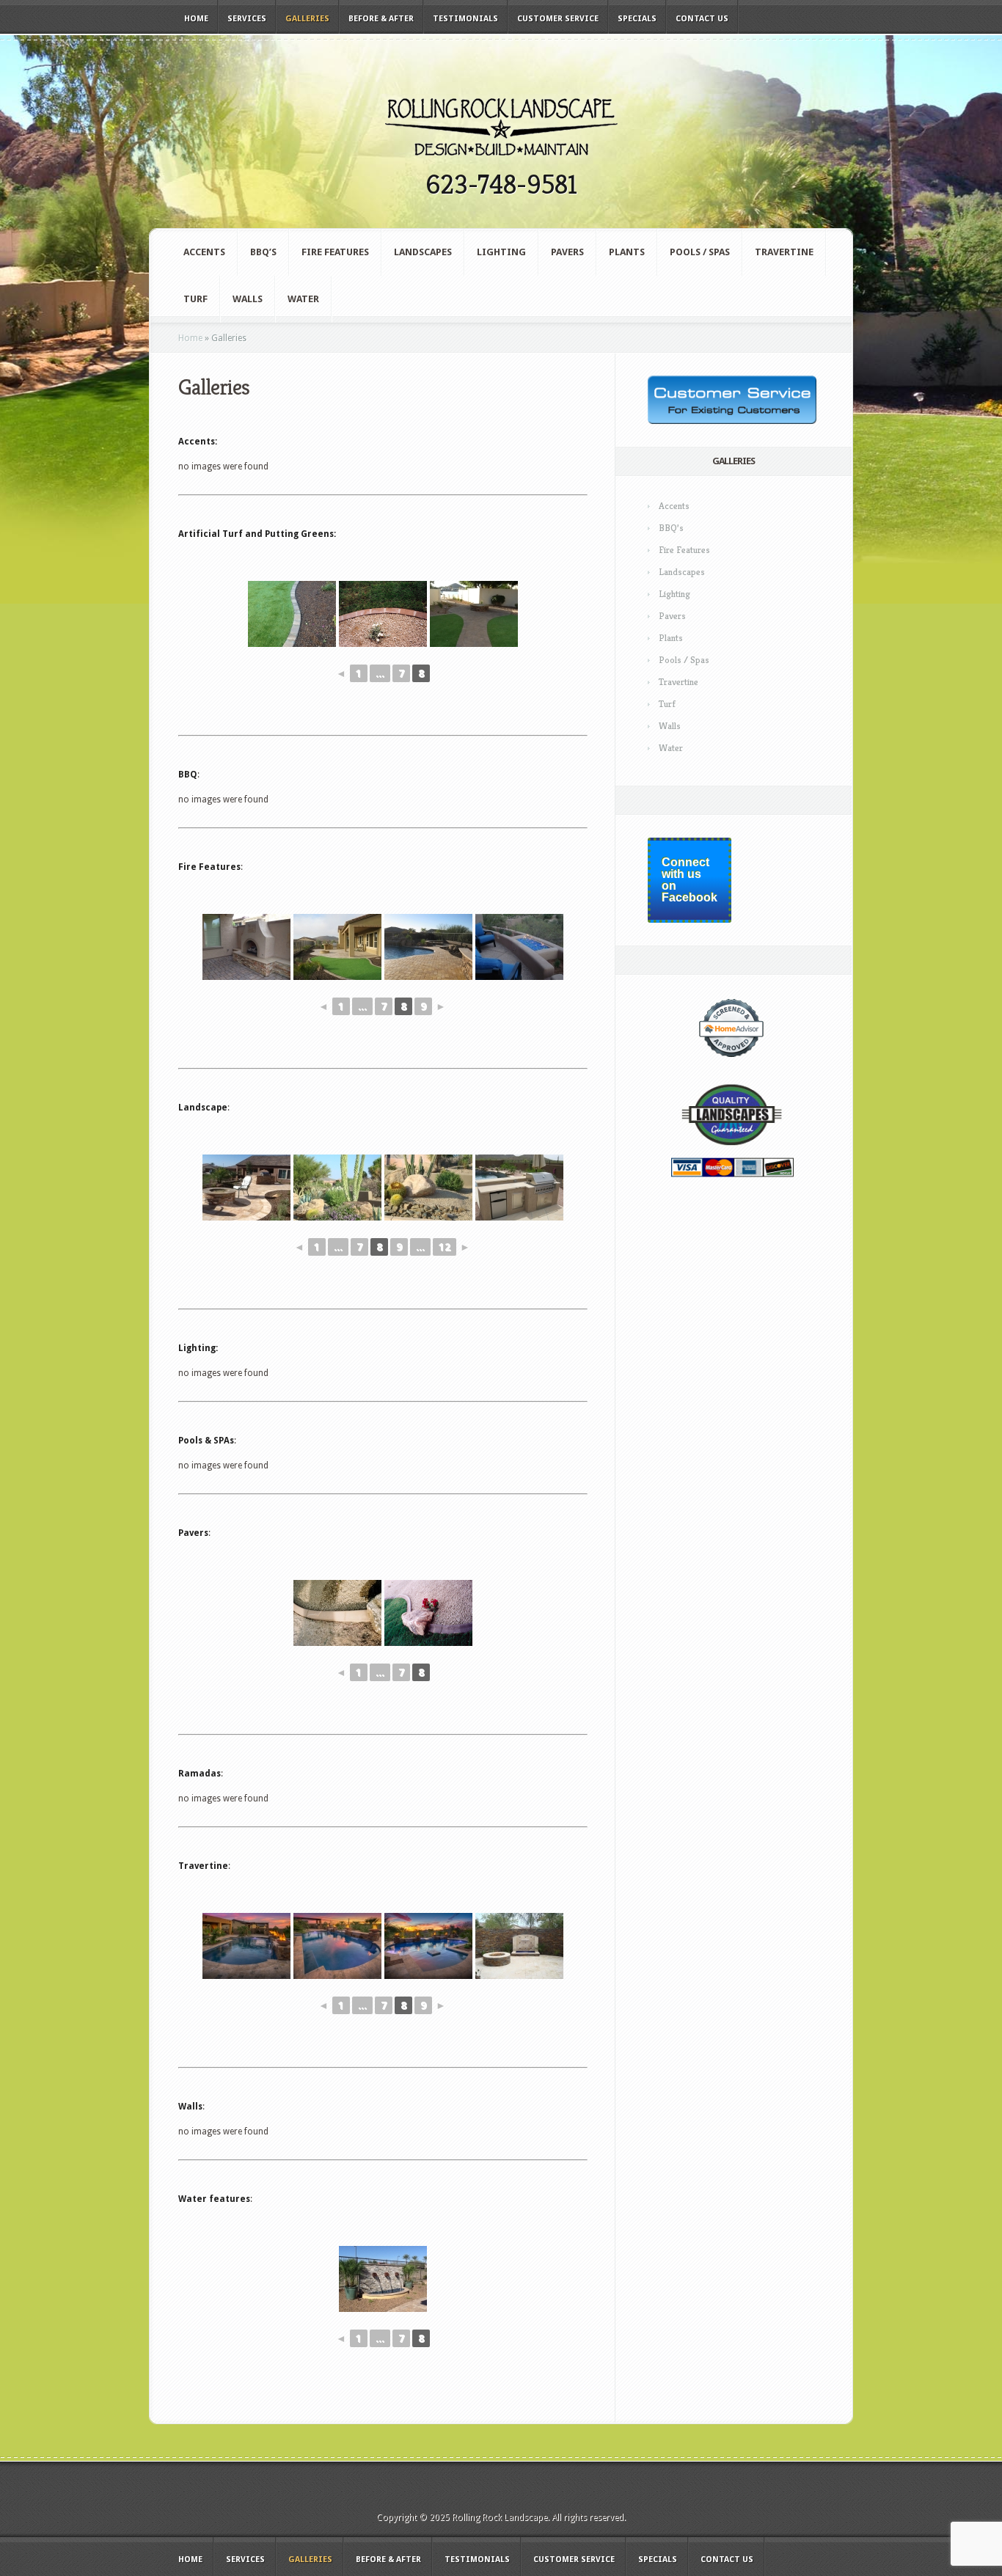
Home (196, 19)
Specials (637, 19)
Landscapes (423, 252)
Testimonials (465, 19)
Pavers (567, 252)
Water (303, 299)
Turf (195, 299)
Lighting (501, 252)
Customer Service (558, 19)
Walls (248, 299)
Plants (627, 252)
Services (247, 19)
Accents (204, 252)
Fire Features (335, 252)
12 (445, 1247)
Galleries (307, 19)
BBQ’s (263, 252)
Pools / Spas (700, 252)
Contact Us (702, 19)
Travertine (784, 252)
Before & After (381, 19)
